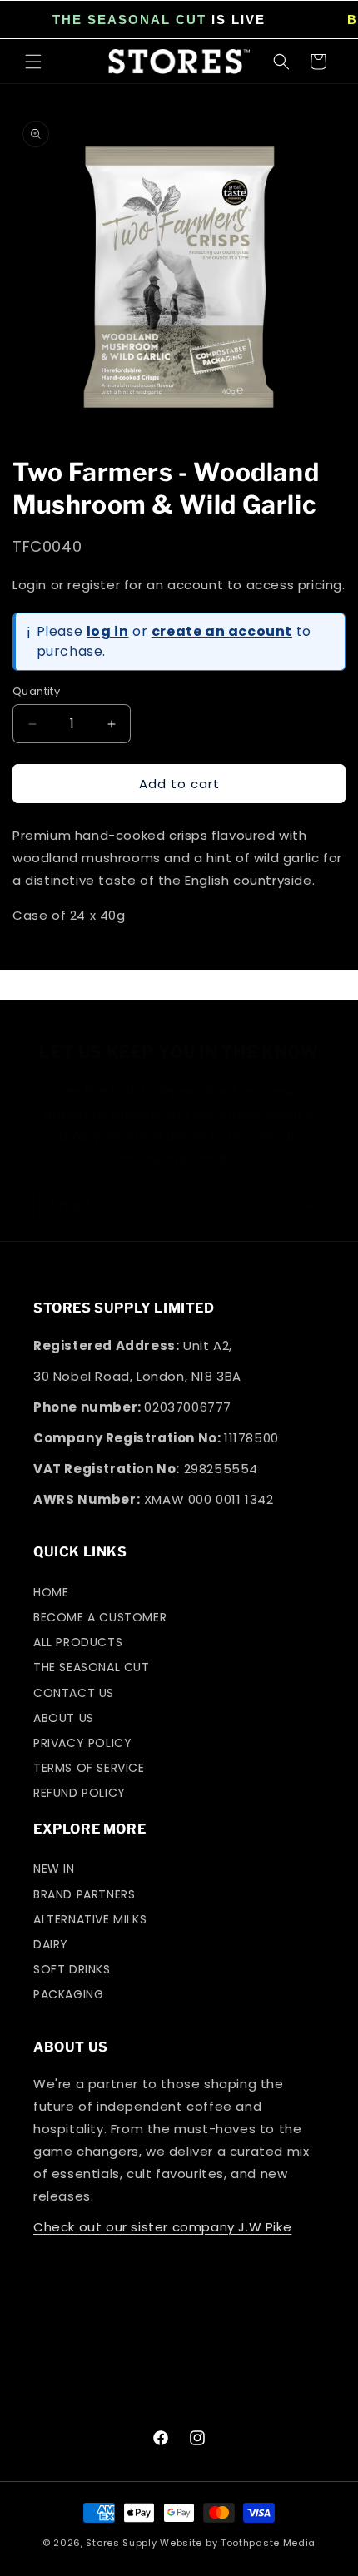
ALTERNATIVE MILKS (90, 1919)
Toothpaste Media (268, 2543)
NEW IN (54, 1869)
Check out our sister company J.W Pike (162, 2227)
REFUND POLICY (80, 1793)
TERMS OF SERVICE (89, 1768)
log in (108, 631)
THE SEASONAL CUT (129, 20)
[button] (33, 62)
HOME (51, 1592)
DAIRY (51, 1944)
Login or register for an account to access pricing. (179, 585)
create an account (222, 631)
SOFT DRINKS (72, 1969)
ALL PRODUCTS (78, 1642)
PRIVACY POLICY (82, 1743)
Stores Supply (121, 2543)
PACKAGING (68, 1994)
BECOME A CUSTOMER (100, 1617)
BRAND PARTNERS (84, 1894)
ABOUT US (64, 1718)
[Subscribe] (306, 1206)
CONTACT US (74, 1693)
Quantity (36, 691)
